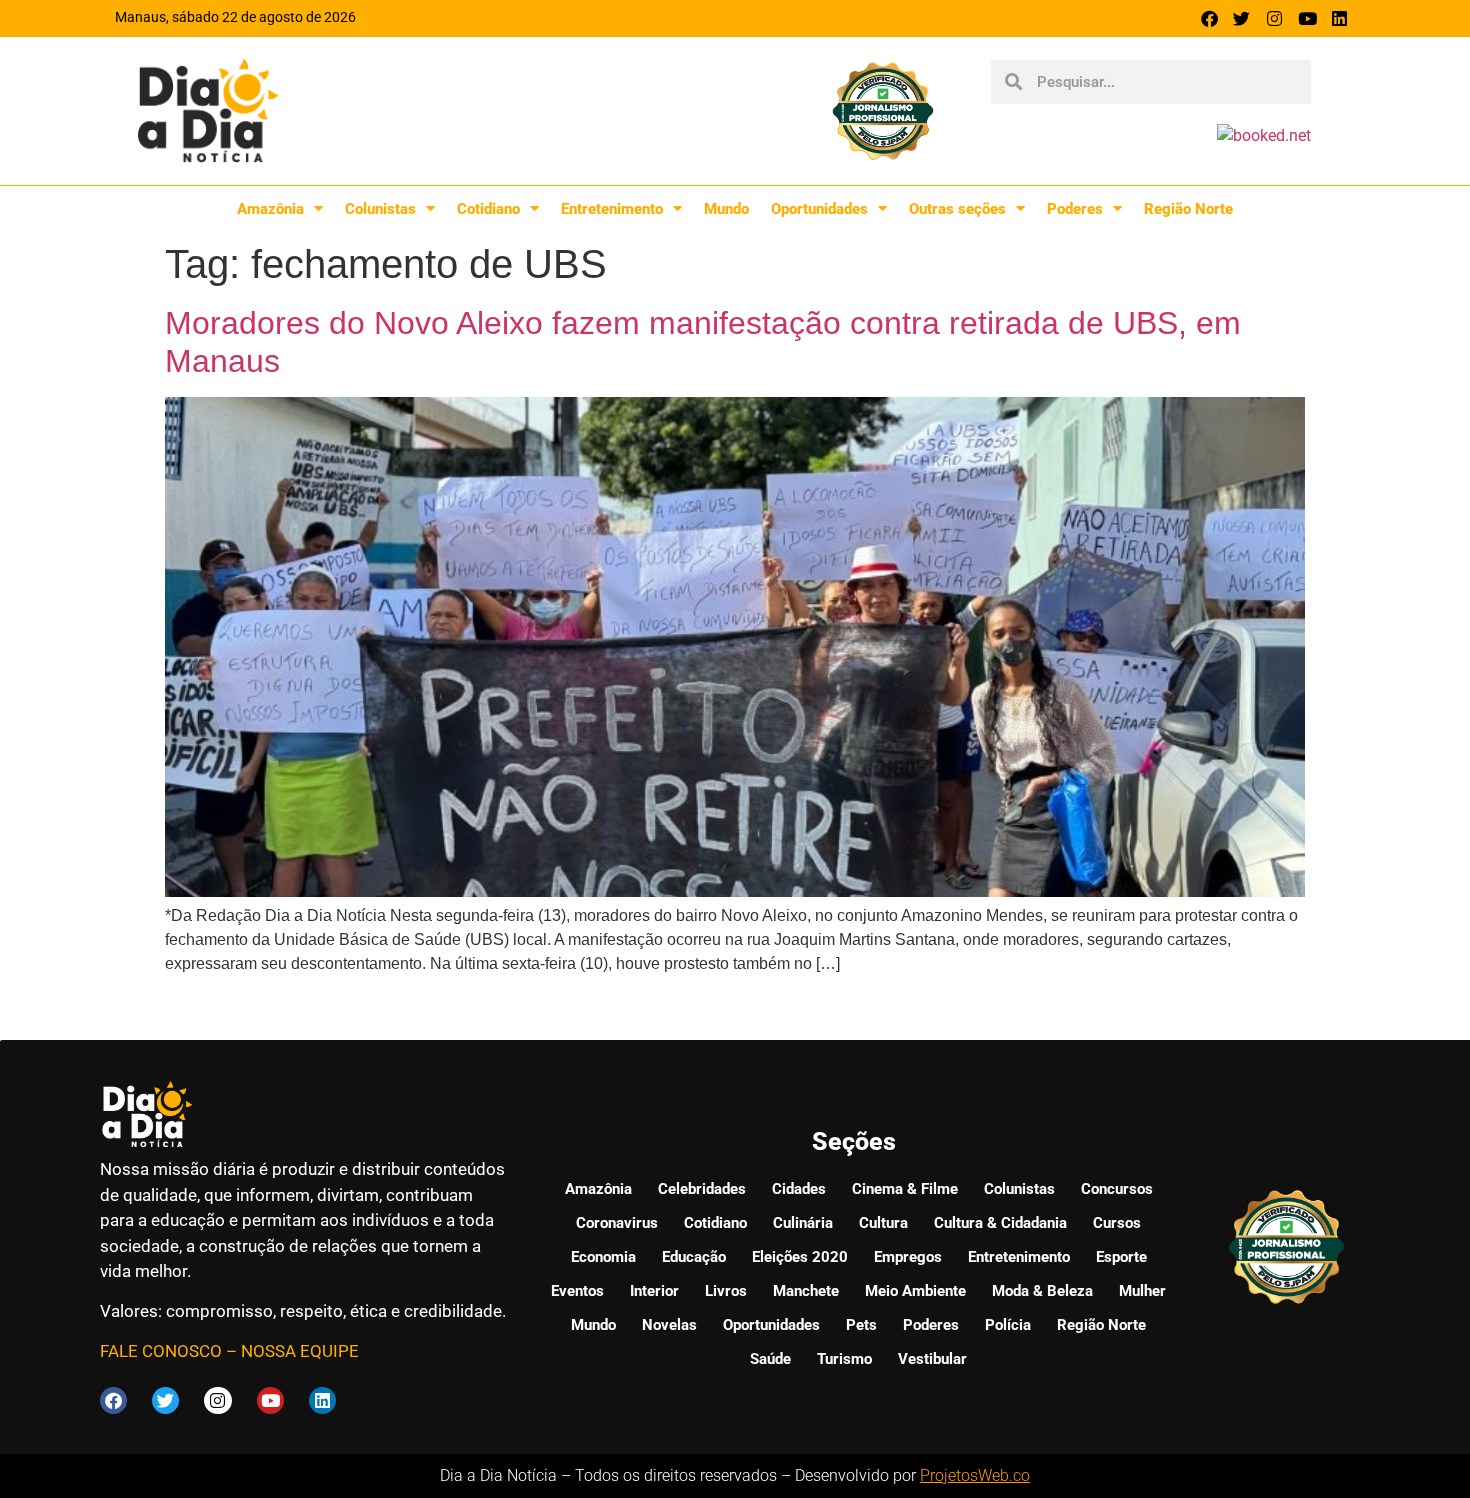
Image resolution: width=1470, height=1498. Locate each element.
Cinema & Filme (905, 1189)
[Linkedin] (1339, 18)
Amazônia (270, 209)
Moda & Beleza (1042, 1291)
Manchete (806, 1291)
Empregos (908, 1257)
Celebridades (702, 1189)
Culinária (803, 1223)
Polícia (1008, 1325)
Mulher (1142, 1291)
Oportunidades (819, 209)
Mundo (726, 209)
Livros (726, 1291)
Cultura (883, 1223)
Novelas (669, 1325)
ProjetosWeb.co (975, 1475)
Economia (603, 1257)
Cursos (1117, 1223)
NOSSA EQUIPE (300, 1351)
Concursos (1117, 1189)
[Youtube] (1307, 18)
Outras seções (957, 209)
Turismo (844, 1359)
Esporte (1121, 1257)
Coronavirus (617, 1223)
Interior (654, 1291)
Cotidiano (488, 209)
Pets (861, 1325)
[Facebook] (1209, 18)
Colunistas (380, 209)
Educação (694, 1257)
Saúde (770, 1359)
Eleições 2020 (800, 1257)
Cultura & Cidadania (1000, 1223)
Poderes (1075, 209)
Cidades (799, 1189)
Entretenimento (612, 209)
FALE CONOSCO (161, 1351)
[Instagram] (1274, 18)
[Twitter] (1242, 18)
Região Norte (1188, 209)
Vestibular (932, 1359)
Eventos (577, 1291)
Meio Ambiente (915, 1291)
